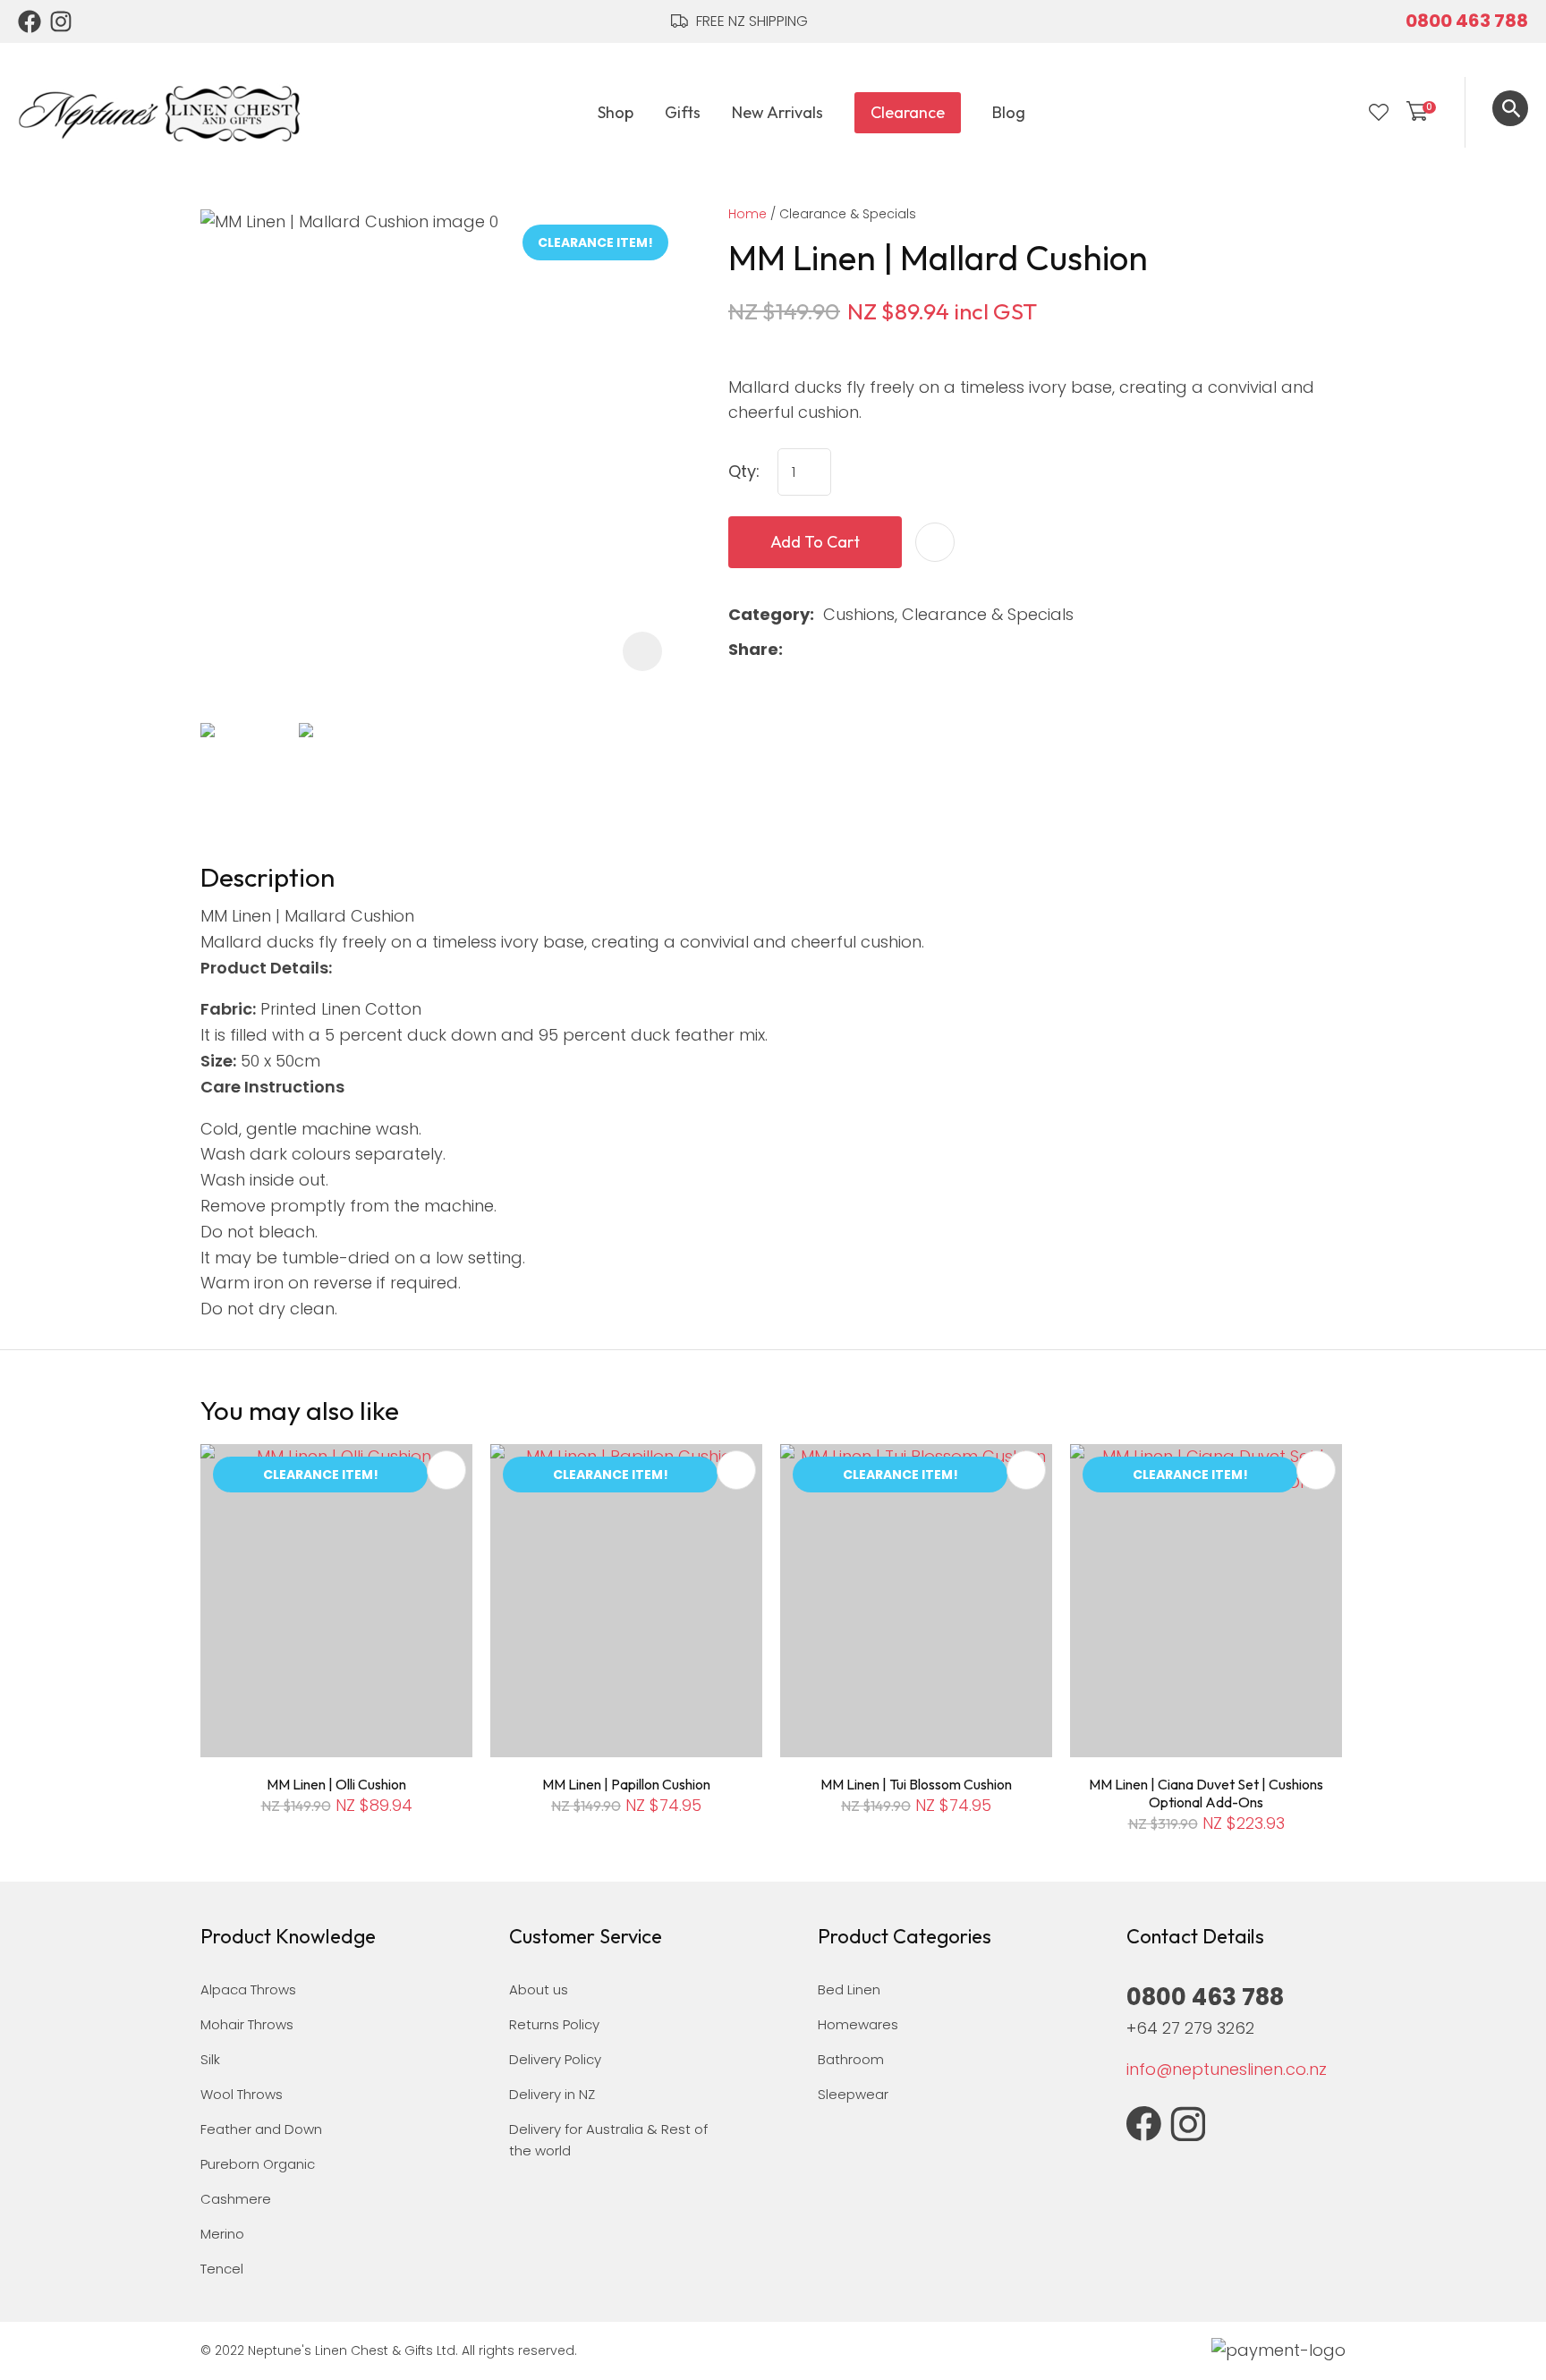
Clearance (908, 112)
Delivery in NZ (552, 2094)
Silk (210, 2059)
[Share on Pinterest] (877, 650)
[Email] (849, 650)
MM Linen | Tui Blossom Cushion (916, 1784)
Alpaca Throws (248, 1989)
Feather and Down (261, 2129)
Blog (1009, 112)
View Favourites (1379, 113)
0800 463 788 (1467, 21)
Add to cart (815, 542)
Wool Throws (242, 2094)
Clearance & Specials (848, 214)
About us (539, 1989)
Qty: (744, 471)
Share (753, 649)
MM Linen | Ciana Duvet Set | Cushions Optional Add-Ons (1206, 1793)
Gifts (683, 112)
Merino (222, 2234)
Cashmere (236, 2199)
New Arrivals (777, 112)
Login (1342, 113)
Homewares (858, 2024)
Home (748, 214)
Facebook (30, 21)
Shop (616, 112)
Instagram (62, 21)
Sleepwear (853, 2094)
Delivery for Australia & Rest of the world (608, 2140)
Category (769, 614)
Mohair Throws (247, 2024)
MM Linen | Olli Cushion (336, 1784)
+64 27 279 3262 (1190, 2028)
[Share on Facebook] (795, 650)
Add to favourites (446, 1470)
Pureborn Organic (258, 2164)
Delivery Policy (555, 2059)
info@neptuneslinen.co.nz (1227, 2069)
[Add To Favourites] (935, 542)
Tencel (222, 2269)
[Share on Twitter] (820, 650)
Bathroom (851, 2059)
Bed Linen (849, 1989)
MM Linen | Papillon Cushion (626, 1784)
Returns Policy (554, 2024)
